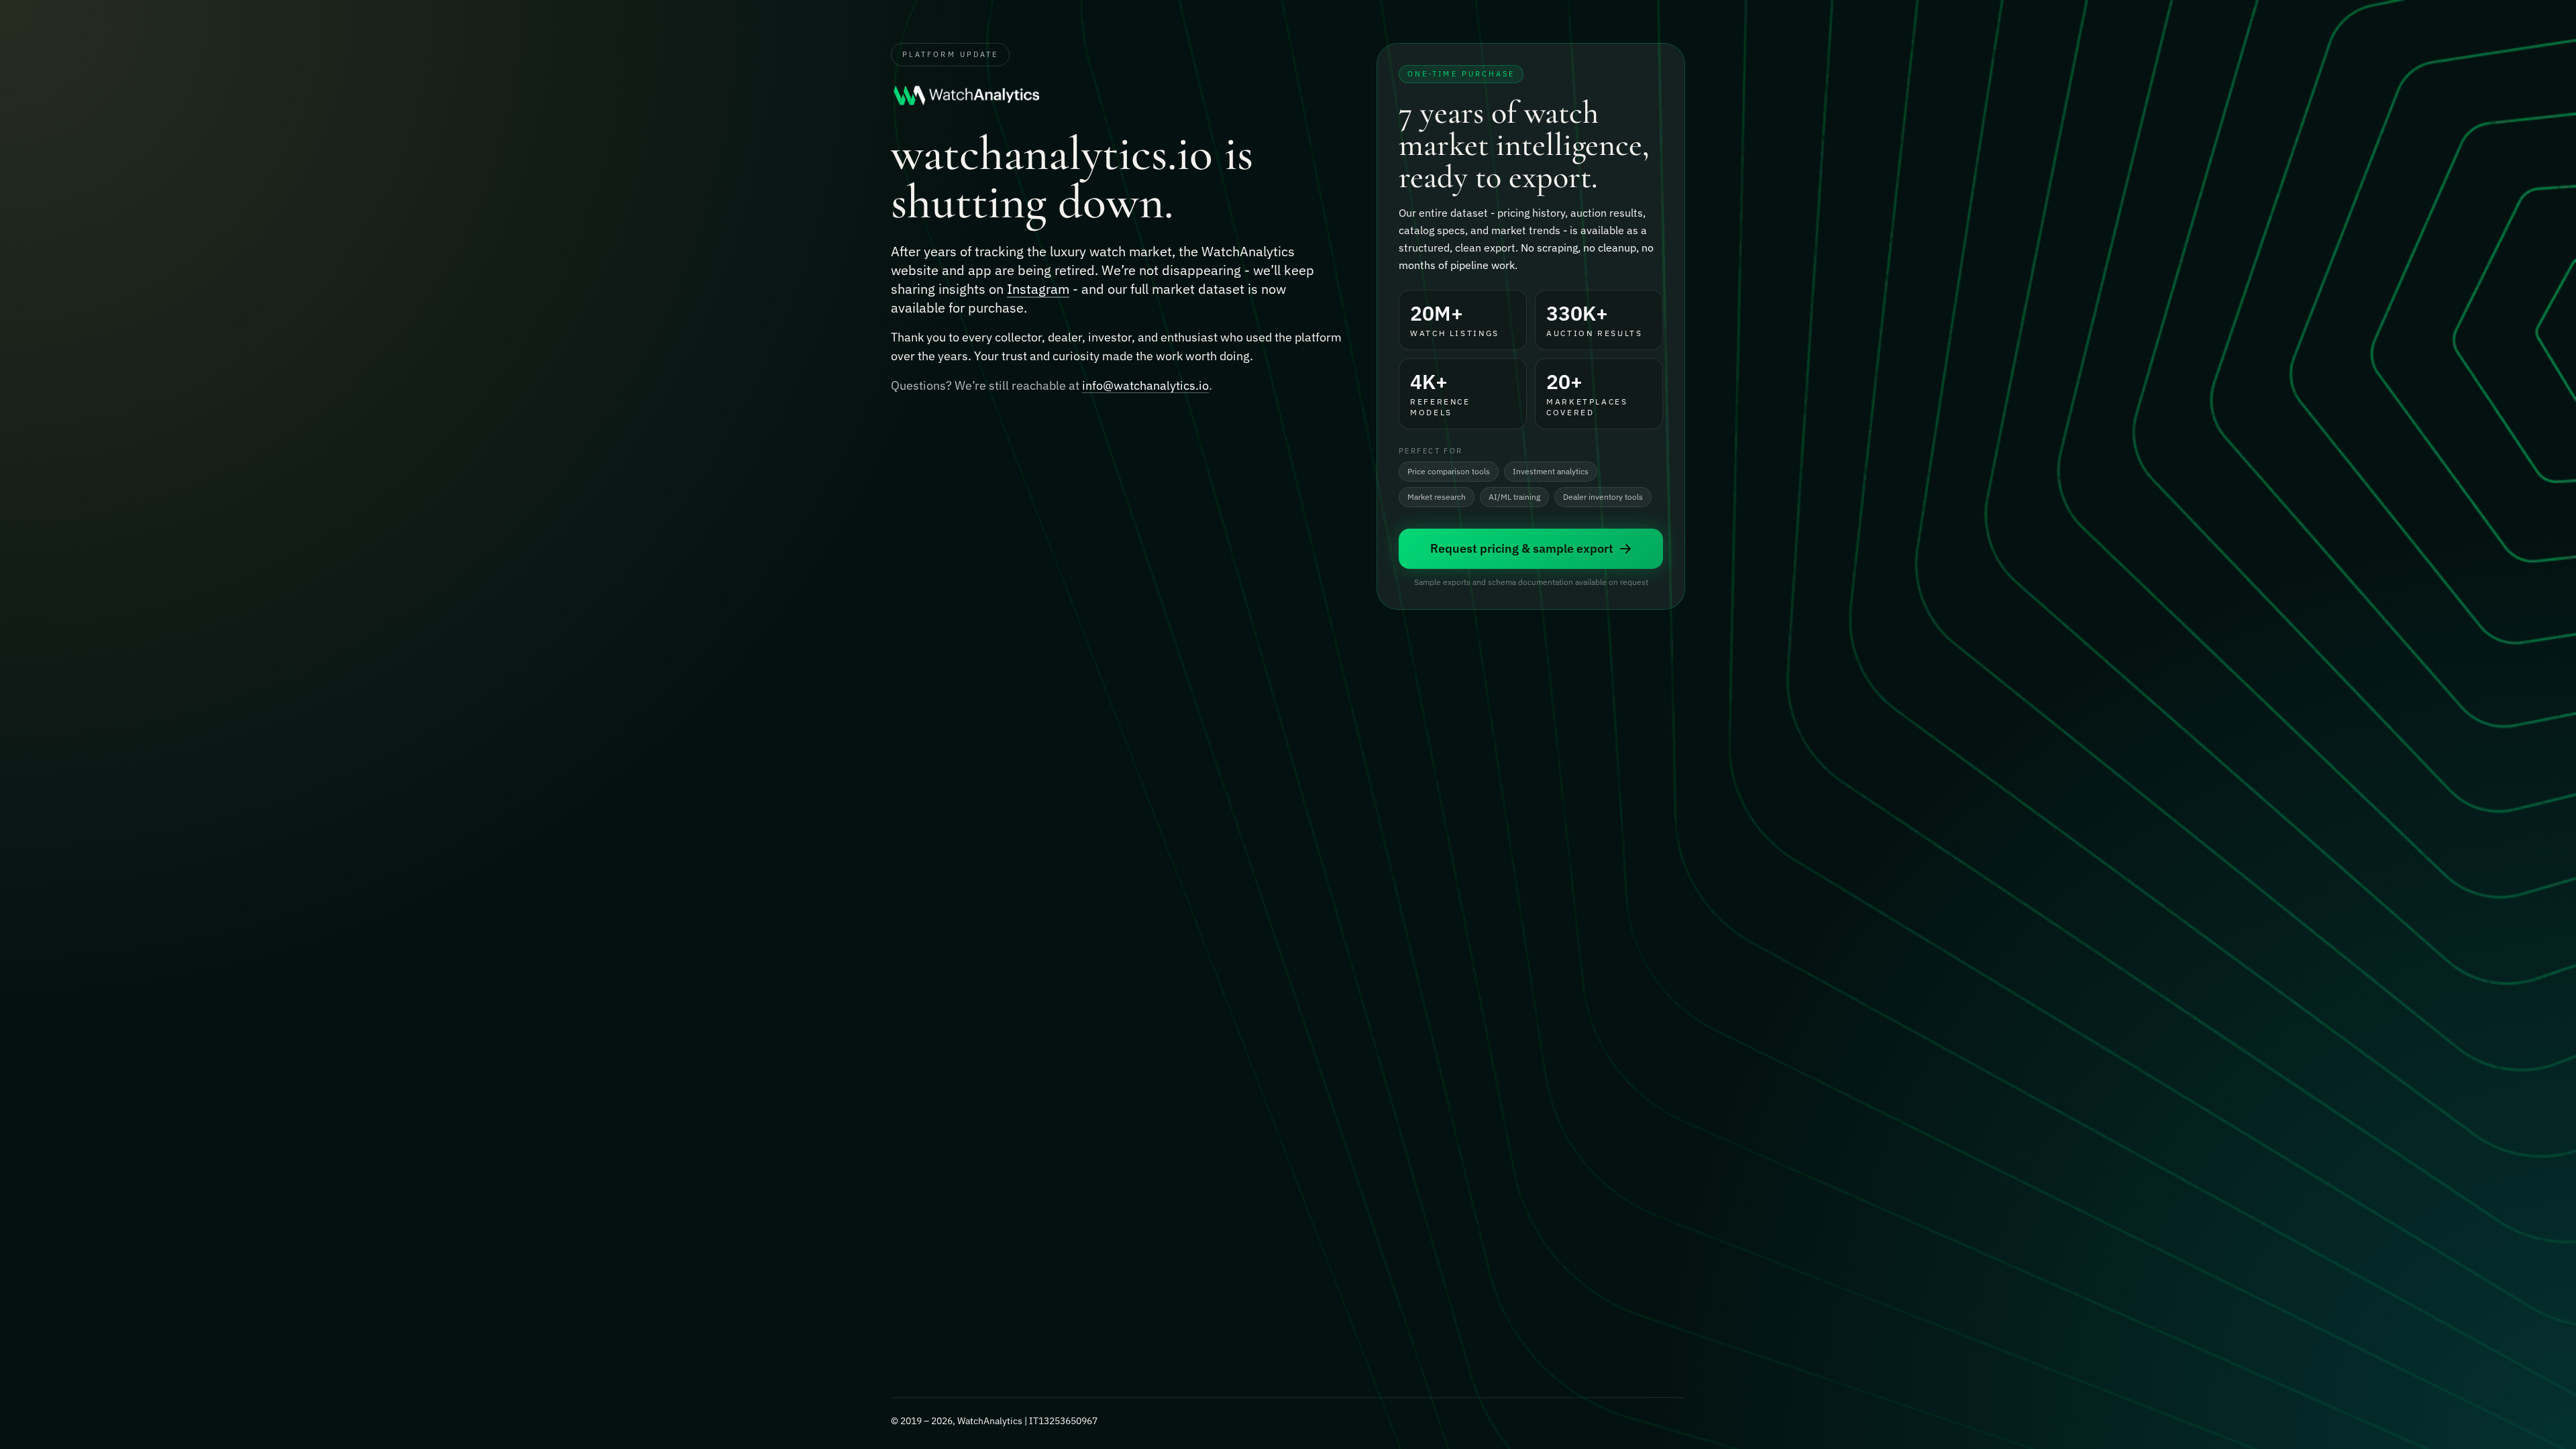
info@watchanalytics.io (1145, 385)
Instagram (1038, 289)
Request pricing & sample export (1522, 548)
